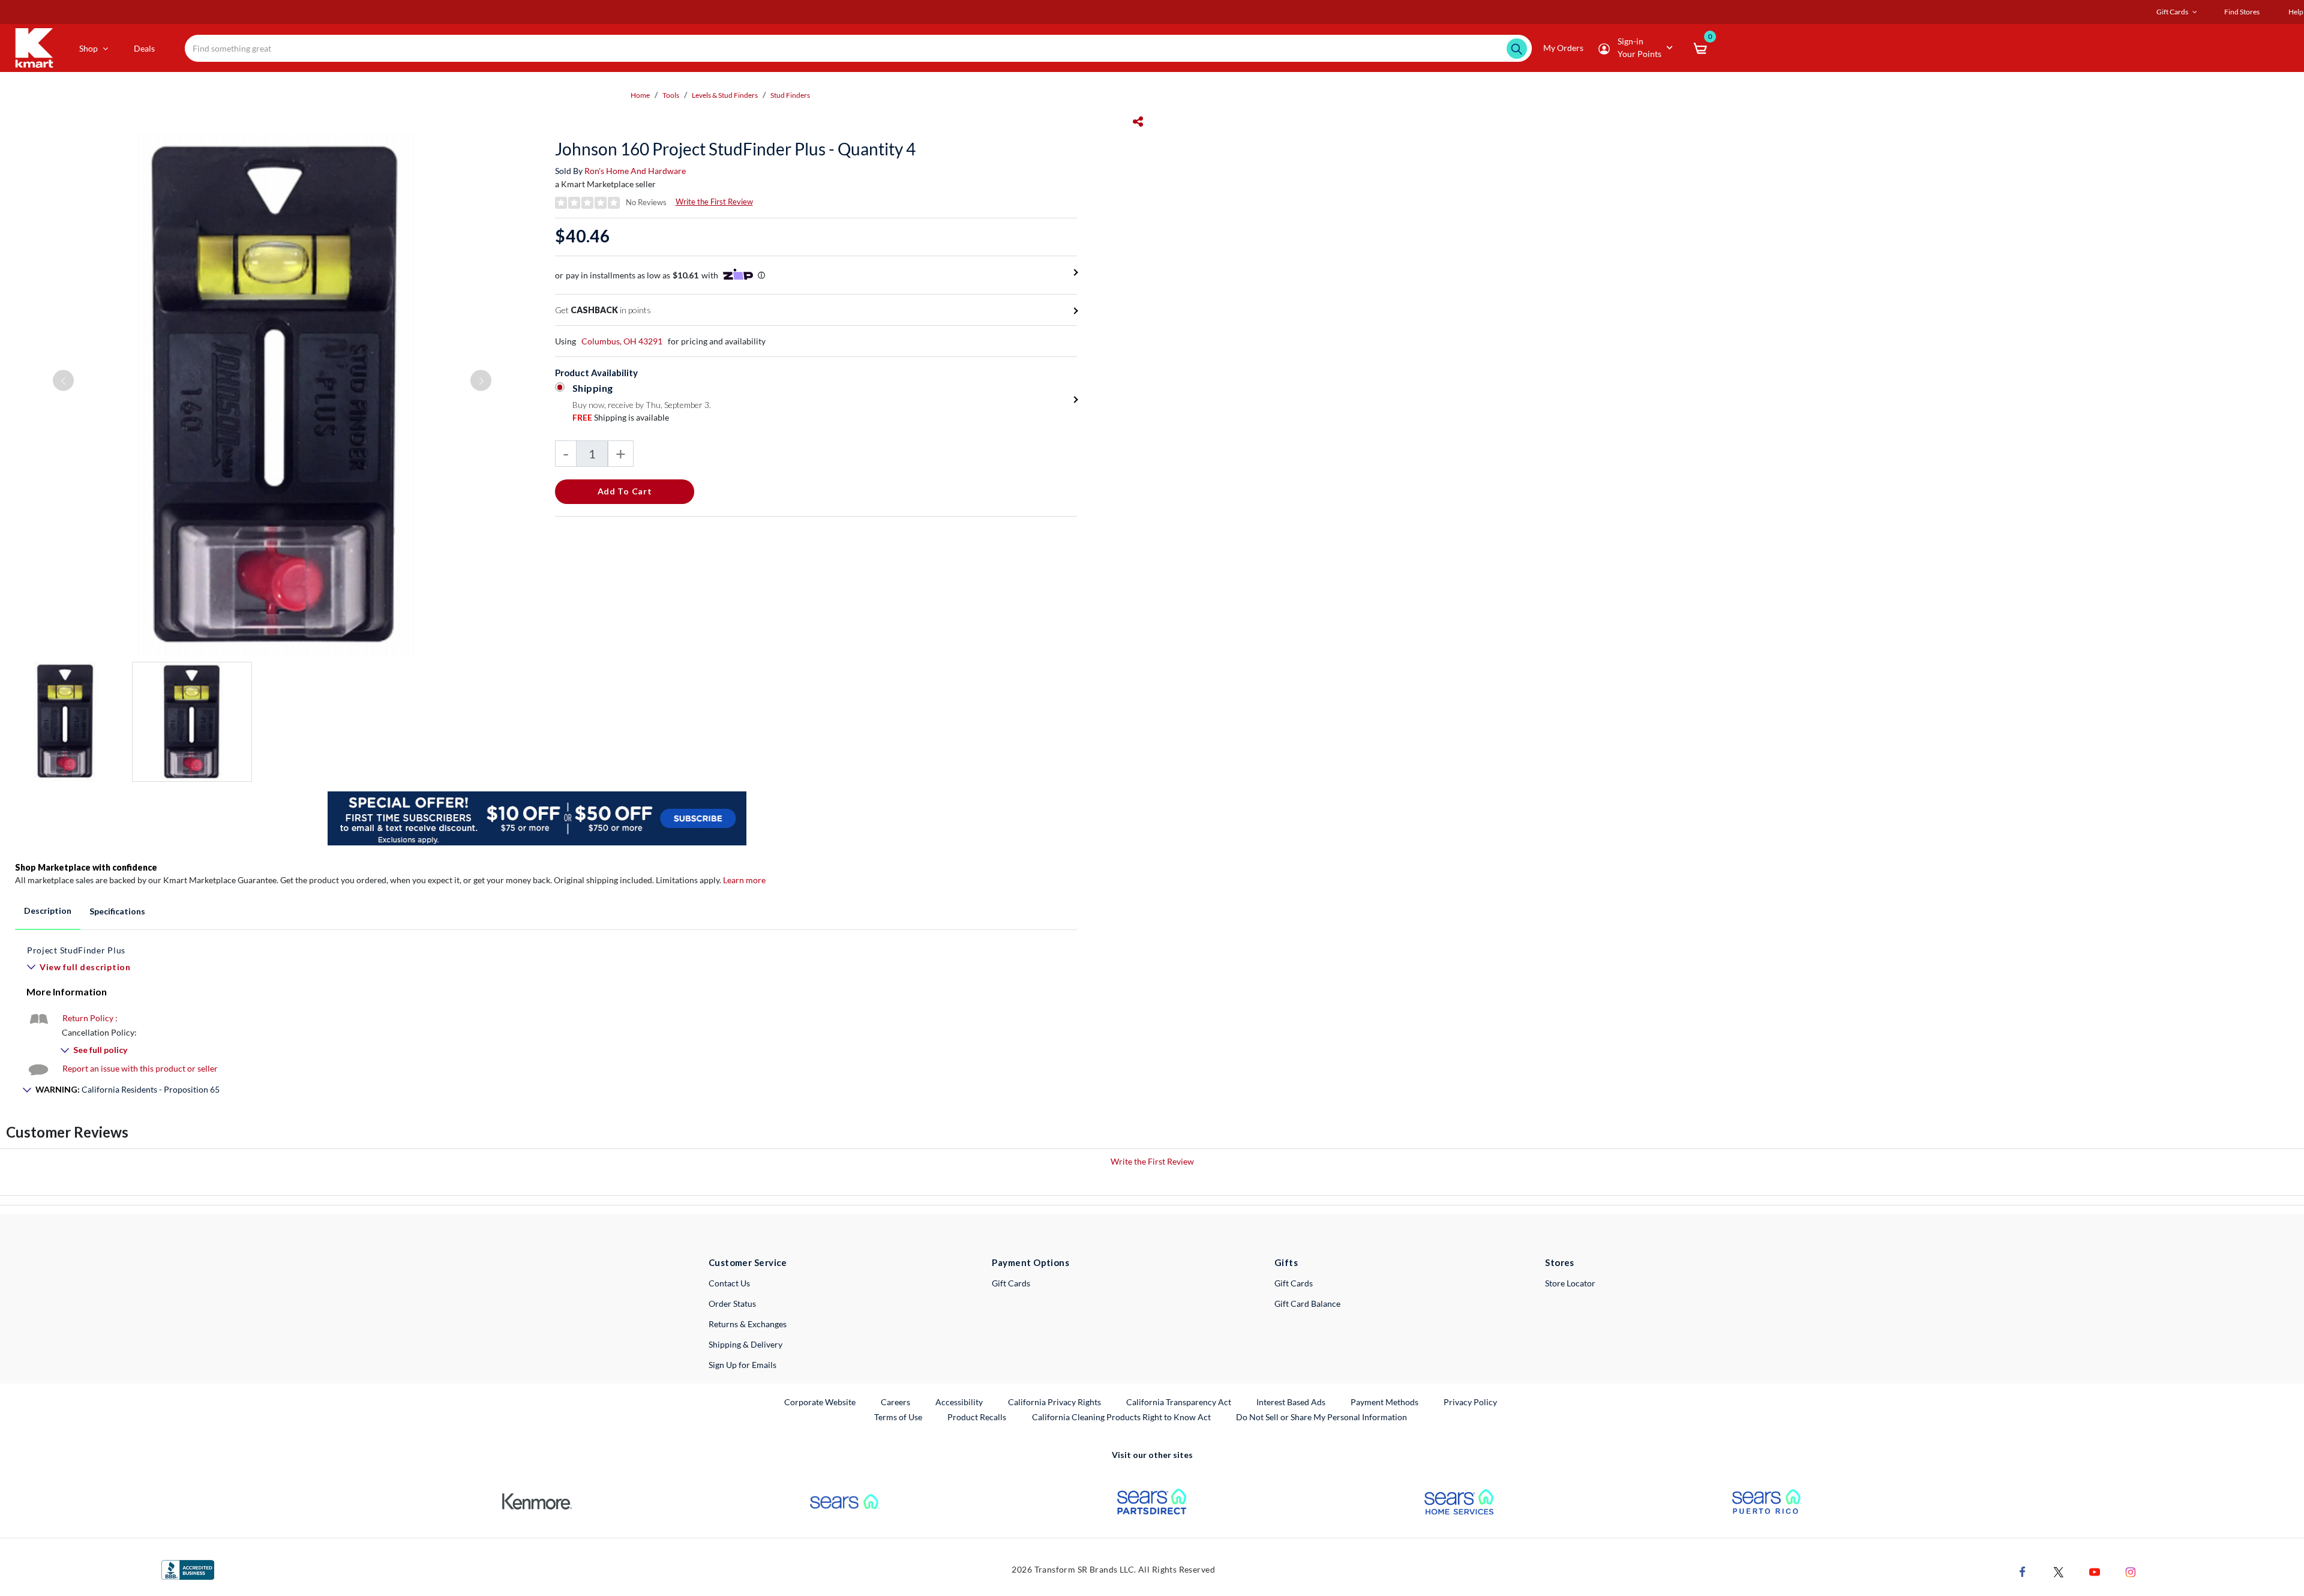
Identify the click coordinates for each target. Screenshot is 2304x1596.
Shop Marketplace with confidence (86, 867)
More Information (67, 991)
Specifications (117, 911)
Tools (671, 95)
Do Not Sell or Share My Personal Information (1321, 1417)
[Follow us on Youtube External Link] (2095, 1571)
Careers (896, 1402)
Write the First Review (714, 202)
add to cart (625, 491)
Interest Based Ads (1291, 1402)
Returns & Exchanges (748, 1324)
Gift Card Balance (1307, 1303)
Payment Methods (1384, 1402)
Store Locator (1570, 1283)
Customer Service (748, 1262)
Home (640, 95)
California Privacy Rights (1054, 1402)
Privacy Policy (1470, 1402)
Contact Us (729, 1283)
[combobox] (858, 48)
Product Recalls (977, 1417)
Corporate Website (820, 1402)
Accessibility (959, 1402)
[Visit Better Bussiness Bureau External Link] (188, 1569)
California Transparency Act (1179, 1402)
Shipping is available (621, 417)
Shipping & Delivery (745, 1344)
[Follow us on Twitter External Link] (2059, 1571)
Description (48, 910)
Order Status (732, 1303)
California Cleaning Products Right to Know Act (1121, 1417)
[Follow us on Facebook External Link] (2023, 1571)
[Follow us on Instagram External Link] (2131, 1571)
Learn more (744, 880)
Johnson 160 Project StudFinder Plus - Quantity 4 (735, 149)
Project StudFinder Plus (76, 950)
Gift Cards (1011, 1283)
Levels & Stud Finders (725, 95)
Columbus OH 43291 (622, 341)
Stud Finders (790, 95)
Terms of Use (898, 1417)
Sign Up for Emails (742, 1365)
